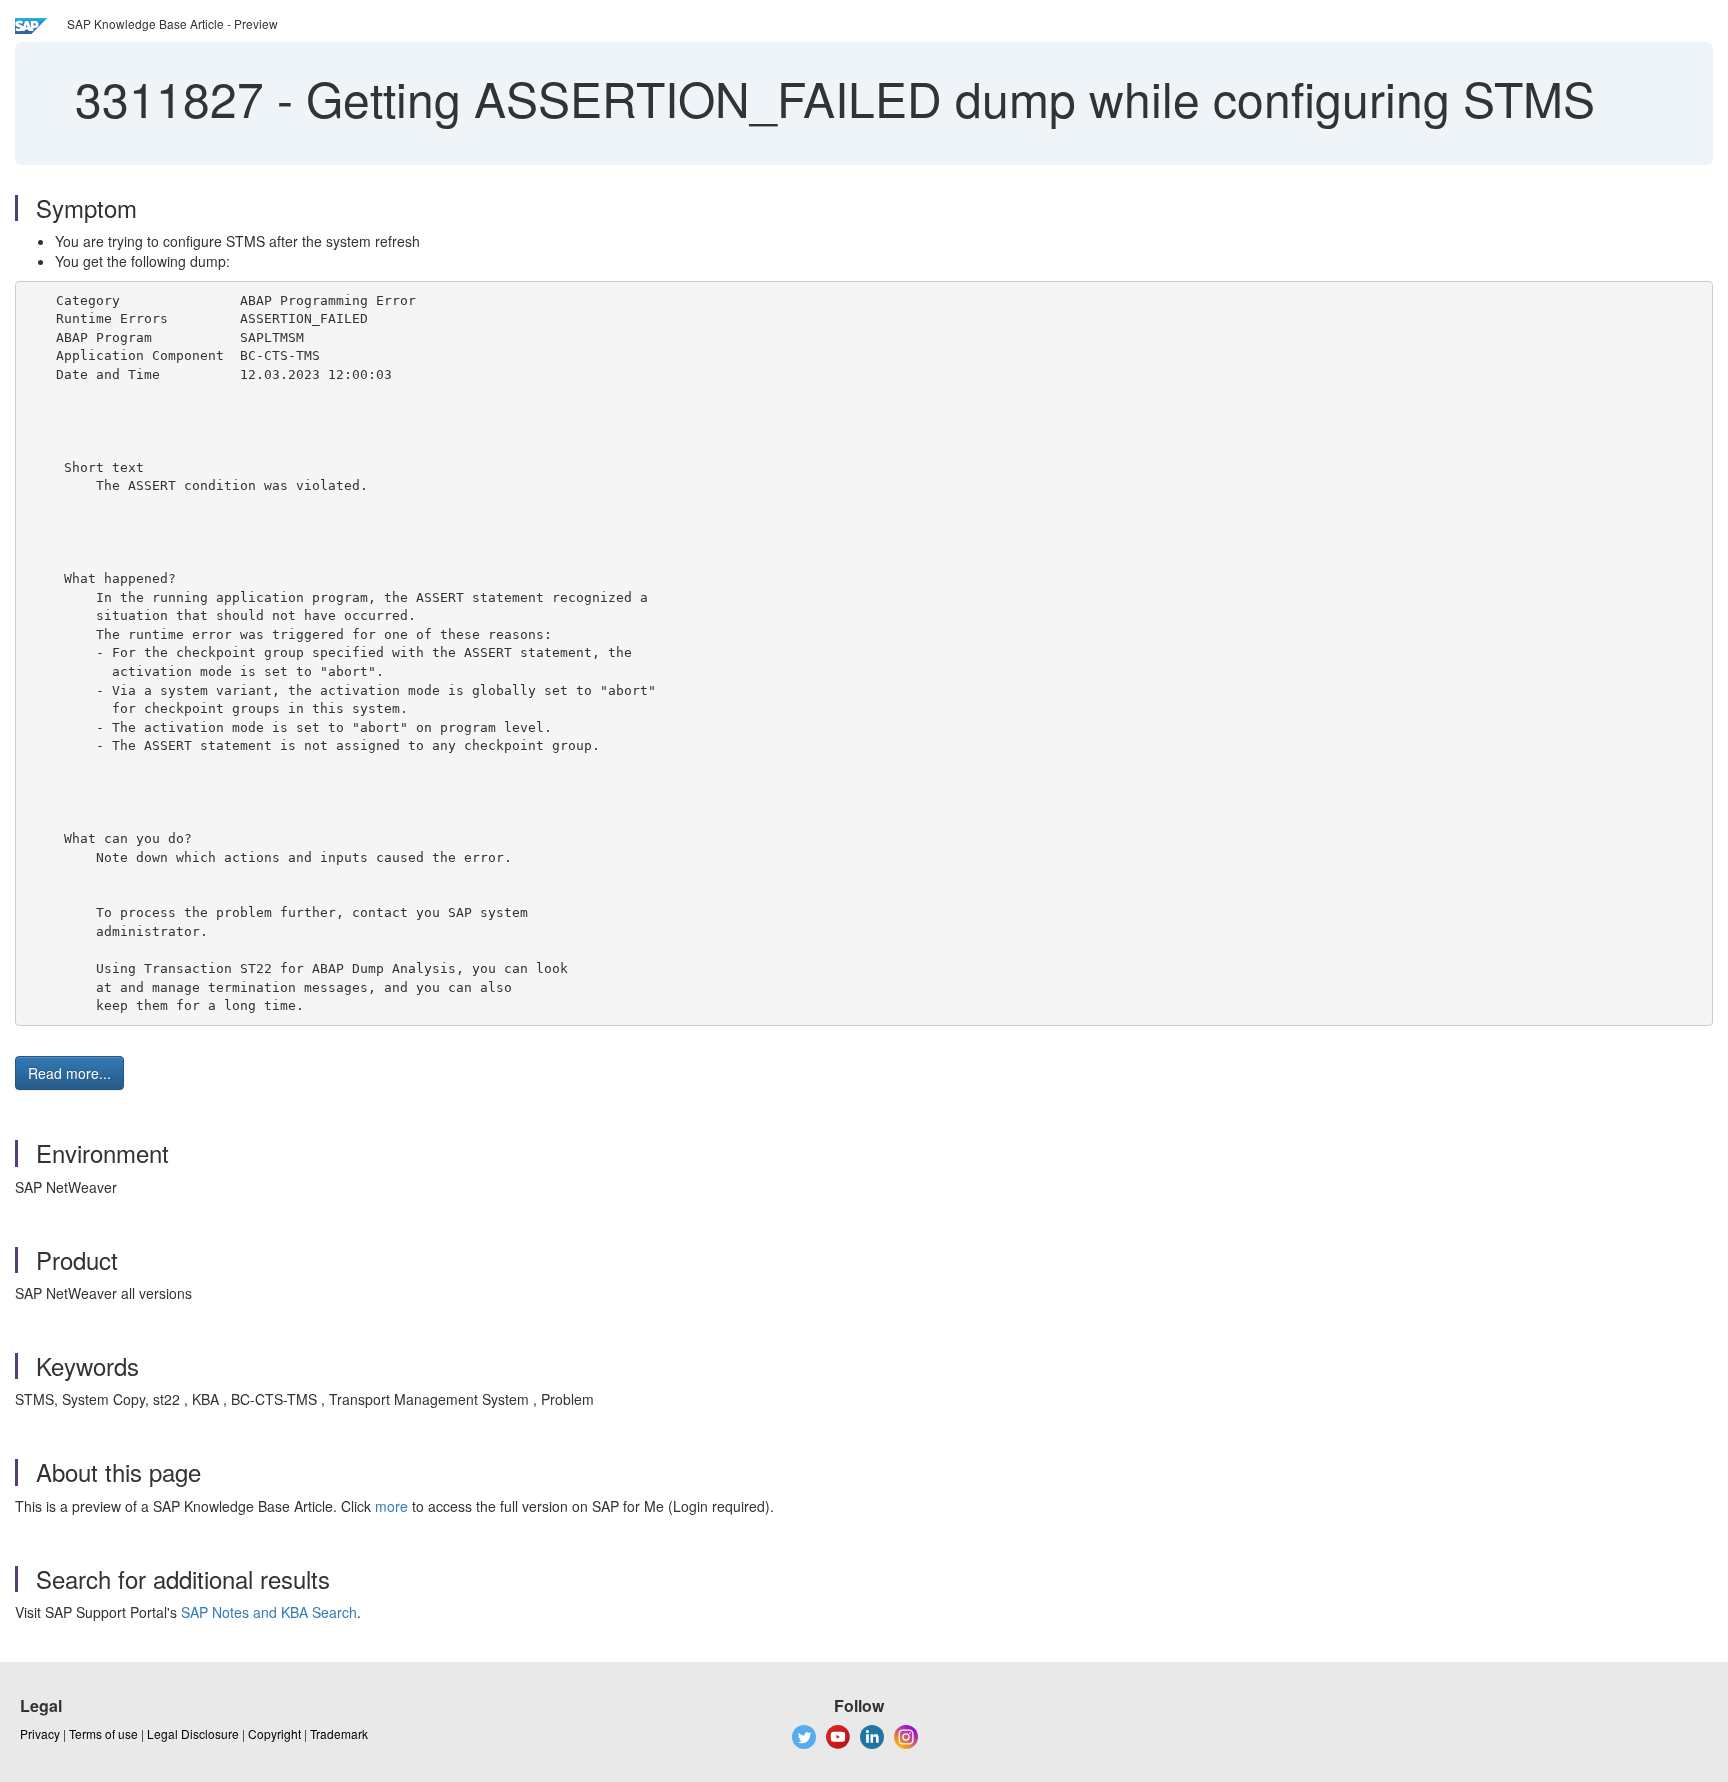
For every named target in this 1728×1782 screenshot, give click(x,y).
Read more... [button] (69, 1073)
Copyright (274, 1733)
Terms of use (103, 1733)
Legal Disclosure (193, 1733)
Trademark (339, 1733)
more (391, 1506)
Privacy (40, 1733)
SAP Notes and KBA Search (269, 1612)
